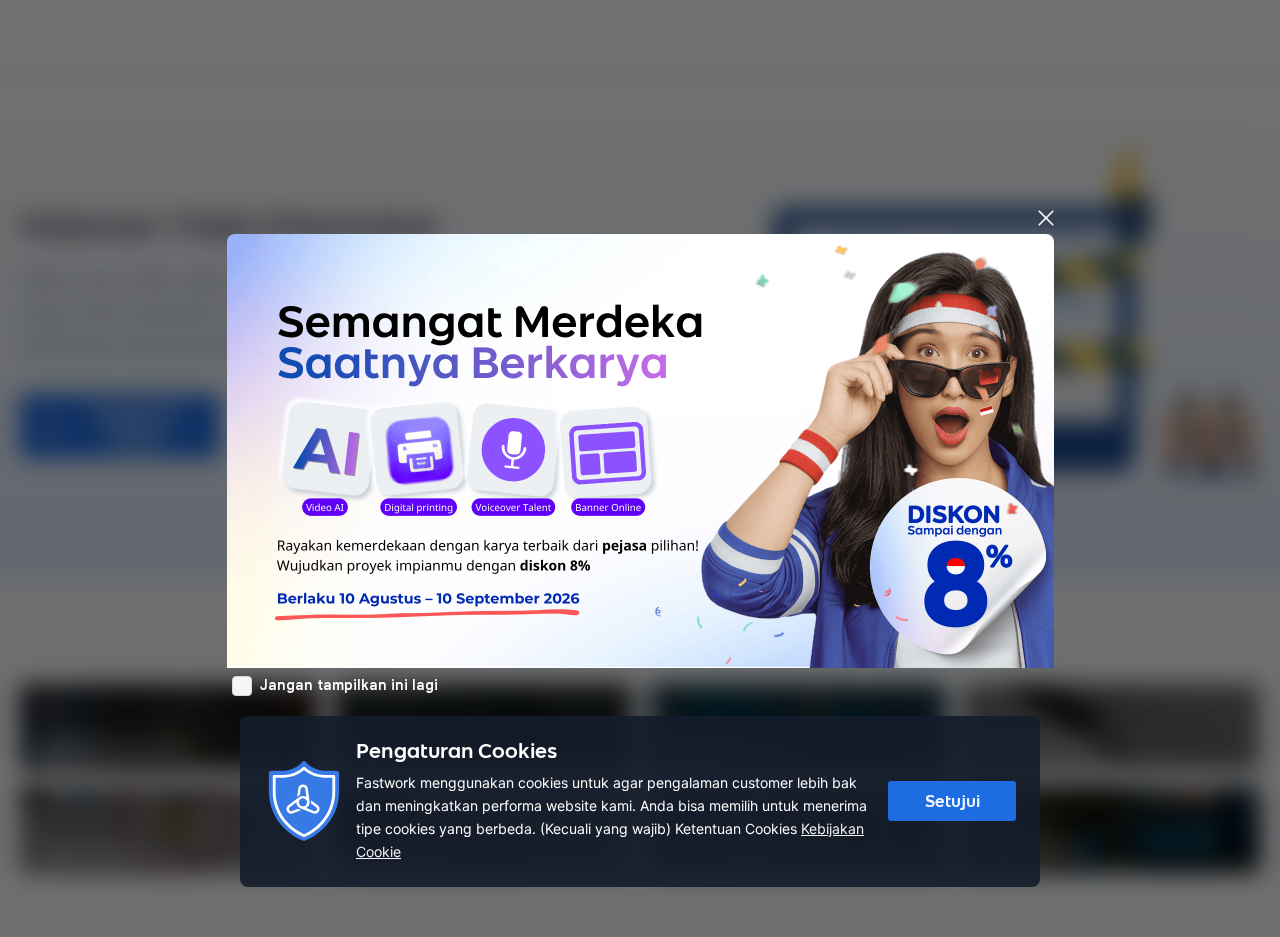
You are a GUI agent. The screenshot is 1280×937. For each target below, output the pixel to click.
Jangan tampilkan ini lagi (349, 685)
